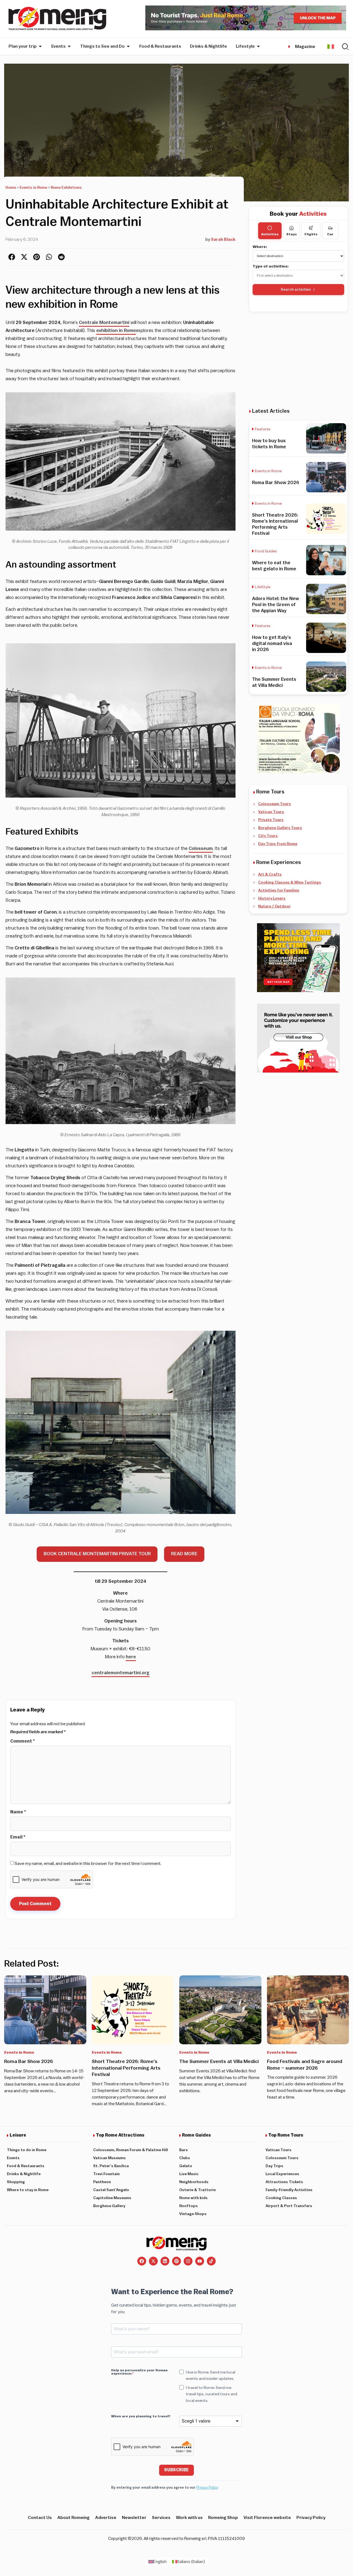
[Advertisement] (299, 360)
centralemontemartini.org (121, 1673)
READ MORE (184, 1554)
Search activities (296, 289)
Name (18, 1812)
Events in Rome (33, 188)
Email (18, 1837)
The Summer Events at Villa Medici (219, 2061)
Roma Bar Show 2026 (276, 483)
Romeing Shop (223, 2518)
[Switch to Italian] (331, 46)
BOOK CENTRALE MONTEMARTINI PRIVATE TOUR (97, 1554)
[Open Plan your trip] (40, 46)
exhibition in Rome (116, 330)
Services (161, 2518)
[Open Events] (69, 46)
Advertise (106, 2518)
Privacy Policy (207, 2487)
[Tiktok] (211, 2261)
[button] (12, 257)
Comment (22, 1741)
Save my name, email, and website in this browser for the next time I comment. (88, 1864)
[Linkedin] (165, 2261)
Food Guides (266, 551)
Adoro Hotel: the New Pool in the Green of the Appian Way (276, 605)
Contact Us (40, 2518)
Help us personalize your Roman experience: (139, 2372)
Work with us (189, 2518)
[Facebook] (142, 2261)
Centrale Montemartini (104, 322)
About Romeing (73, 2518)
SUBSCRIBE (176, 2470)
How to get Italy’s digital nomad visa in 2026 (272, 643)
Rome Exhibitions (66, 188)
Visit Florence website (267, 2518)
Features (263, 429)
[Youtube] (200, 2261)
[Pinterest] (176, 2261)
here (131, 1657)
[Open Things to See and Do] (128, 46)
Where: (260, 247)
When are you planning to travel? (141, 2416)
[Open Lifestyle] (258, 46)
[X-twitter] (153, 2261)
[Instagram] (188, 2261)
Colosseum (201, 848)
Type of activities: (271, 266)
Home (11, 188)
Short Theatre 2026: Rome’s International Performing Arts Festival (126, 2068)
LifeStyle (263, 587)
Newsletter (134, 2518)
